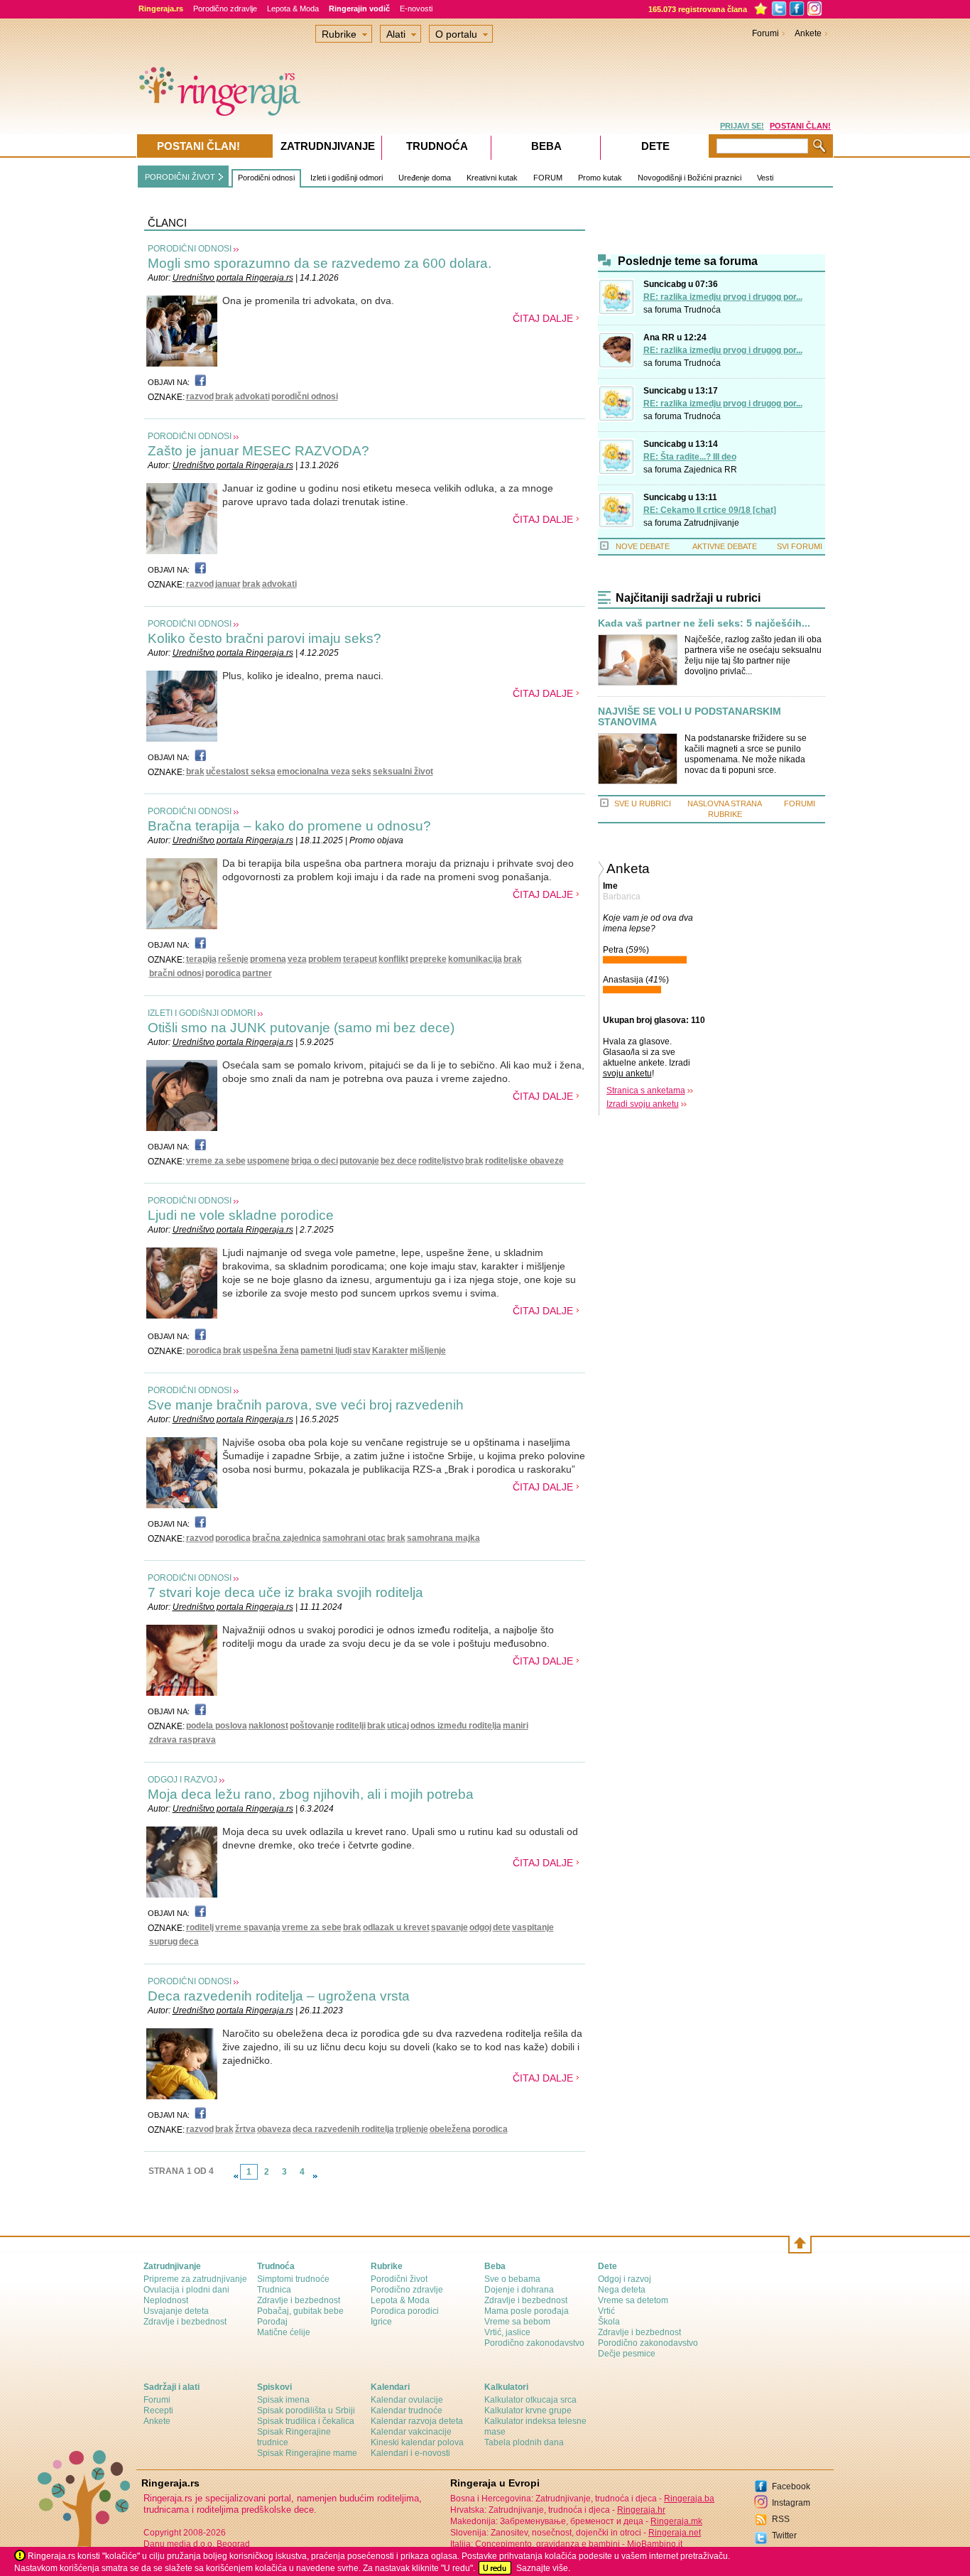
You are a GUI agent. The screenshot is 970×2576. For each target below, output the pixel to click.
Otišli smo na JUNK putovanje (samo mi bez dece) (301, 1028)
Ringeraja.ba (689, 2499)
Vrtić (606, 2311)
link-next (315, 2176)
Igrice (381, 2322)
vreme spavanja (248, 1927)
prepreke (428, 959)
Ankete (808, 33)
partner (257, 973)
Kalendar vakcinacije (411, 2432)
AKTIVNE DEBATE (725, 546)
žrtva (245, 2129)
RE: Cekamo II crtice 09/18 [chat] (710, 510)
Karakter (390, 1351)
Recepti (158, 2410)
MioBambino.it (655, 2544)
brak (224, 396)
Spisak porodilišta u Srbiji (306, 2410)
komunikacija (475, 959)
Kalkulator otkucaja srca (530, 2400)
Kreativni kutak (492, 178)
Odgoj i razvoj (625, 2279)
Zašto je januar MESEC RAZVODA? (258, 451)
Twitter (784, 2536)
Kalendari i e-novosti (410, 2453)
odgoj (480, 1927)
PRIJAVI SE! (742, 126)
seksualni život (403, 772)
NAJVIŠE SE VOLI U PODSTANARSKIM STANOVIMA (690, 717)
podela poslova (217, 1726)
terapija (201, 959)
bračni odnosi (176, 973)
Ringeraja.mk (676, 2521)
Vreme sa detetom (633, 2300)
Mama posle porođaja (527, 2311)
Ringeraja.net (675, 2533)
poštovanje (312, 1726)
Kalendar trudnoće (407, 2410)
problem (325, 959)
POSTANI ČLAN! (800, 126)
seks (361, 772)
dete (502, 1927)
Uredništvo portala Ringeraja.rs (233, 278)
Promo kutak (600, 178)
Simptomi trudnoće (293, 2279)
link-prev (236, 2176)
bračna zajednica (287, 1538)
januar (228, 584)
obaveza (274, 2129)
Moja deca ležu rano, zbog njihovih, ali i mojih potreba (311, 1794)
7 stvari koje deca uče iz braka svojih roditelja (285, 1592)
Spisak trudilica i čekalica (306, 2421)
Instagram (791, 2503)
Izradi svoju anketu (643, 1104)
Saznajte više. (543, 2568)
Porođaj (272, 2322)
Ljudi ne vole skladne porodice (241, 1215)
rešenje (233, 959)
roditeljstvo (441, 1161)
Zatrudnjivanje (712, 523)
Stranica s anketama (646, 1091)
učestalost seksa (241, 772)
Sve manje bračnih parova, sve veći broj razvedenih (306, 1405)
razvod (200, 396)
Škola (609, 2322)
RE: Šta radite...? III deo (690, 457)
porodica (223, 973)
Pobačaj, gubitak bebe (300, 2311)
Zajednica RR (710, 470)
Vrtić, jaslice (507, 2332)
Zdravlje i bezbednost (185, 2322)
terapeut (360, 959)
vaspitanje (533, 1927)
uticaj (398, 1726)
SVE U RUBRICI (643, 803)
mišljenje (428, 1351)
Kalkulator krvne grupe (528, 2410)
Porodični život (399, 2279)
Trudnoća (702, 310)
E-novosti (416, 9)
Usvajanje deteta (176, 2311)
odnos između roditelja (456, 1726)
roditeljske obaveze (524, 1161)
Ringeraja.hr (641, 2510)
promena (268, 959)
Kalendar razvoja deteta (417, 2421)
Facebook (791, 2486)
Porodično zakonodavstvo (534, 2343)
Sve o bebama (512, 2279)
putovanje (359, 1161)
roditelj (200, 1927)
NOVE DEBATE (643, 546)
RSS (781, 2519)
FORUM (548, 178)
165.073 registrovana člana (698, 9)
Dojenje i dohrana (519, 2290)
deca (189, 1942)
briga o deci (315, 1161)
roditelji (351, 1726)
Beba (546, 146)
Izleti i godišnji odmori (347, 178)
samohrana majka (443, 1538)
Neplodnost (166, 2300)
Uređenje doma (425, 178)
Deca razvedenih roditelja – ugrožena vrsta (279, 1996)
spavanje (449, 1927)
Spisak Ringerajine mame (307, 2453)
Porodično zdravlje (225, 9)
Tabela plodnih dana (524, 2442)
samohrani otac (354, 1538)
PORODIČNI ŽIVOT (180, 177)
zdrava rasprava (182, 1740)
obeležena (450, 2129)
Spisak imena (283, 2400)
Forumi (765, 33)
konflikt (393, 959)
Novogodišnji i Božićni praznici (690, 178)
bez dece (399, 1161)
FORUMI (800, 803)
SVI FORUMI (800, 546)
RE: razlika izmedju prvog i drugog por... (723, 297)
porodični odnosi (305, 396)
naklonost (268, 1726)
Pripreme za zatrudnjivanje (195, 2279)
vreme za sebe (216, 1161)
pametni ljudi (326, 1351)
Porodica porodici (405, 2311)
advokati (252, 396)
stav (362, 1351)
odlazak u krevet (396, 1927)
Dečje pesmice (627, 2354)
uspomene (268, 1161)
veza (297, 959)
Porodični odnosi (266, 178)
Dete (655, 146)
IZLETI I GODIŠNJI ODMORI (202, 1013)
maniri (516, 1726)
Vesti (765, 178)
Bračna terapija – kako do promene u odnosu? (289, 826)
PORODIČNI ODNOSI (190, 249)
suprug (163, 1942)
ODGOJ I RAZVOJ (182, 1780)
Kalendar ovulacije (407, 2400)
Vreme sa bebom (517, 2322)
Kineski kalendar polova (417, 2442)
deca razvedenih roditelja (343, 2129)
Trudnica (274, 2290)
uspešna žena (271, 1351)
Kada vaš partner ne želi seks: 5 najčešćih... (704, 623)
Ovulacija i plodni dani (186, 2290)
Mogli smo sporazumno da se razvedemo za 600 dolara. (320, 263)
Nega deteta (622, 2290)
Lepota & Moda (293, 9)
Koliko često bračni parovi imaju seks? (265, 638)
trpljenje (412, 2129)
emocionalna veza (314, 772)
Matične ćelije (284, 2332)
